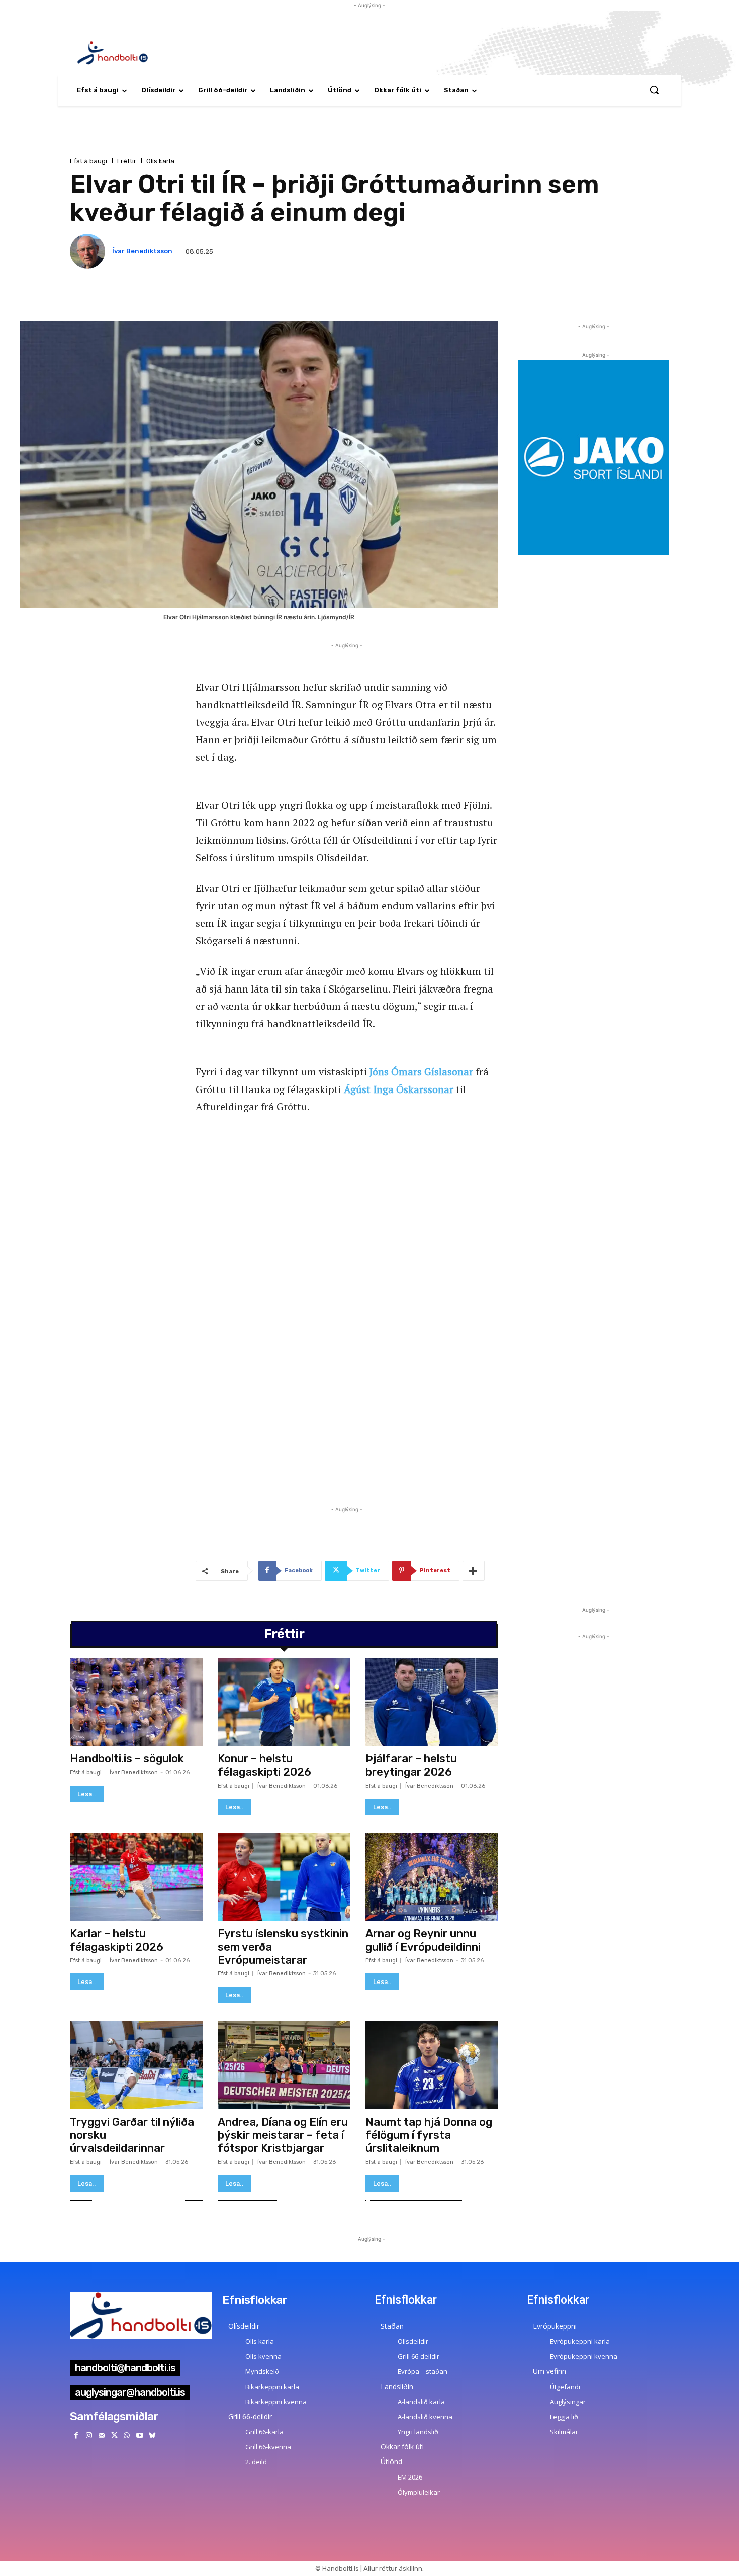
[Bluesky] (152, 2436)
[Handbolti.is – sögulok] (136, 1702)
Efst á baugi (88, 161)
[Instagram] (89, 2436)
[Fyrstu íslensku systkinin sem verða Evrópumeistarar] (284, 1877)
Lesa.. (87, 1794)
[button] (654, 90)
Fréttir (127, 161)
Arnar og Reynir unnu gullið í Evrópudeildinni (423, 1940)
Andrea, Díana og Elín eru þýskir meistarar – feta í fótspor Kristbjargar (283, 2135)
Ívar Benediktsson (142, 251)
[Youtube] (140, 2436)
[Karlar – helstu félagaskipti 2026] (136, 1877)
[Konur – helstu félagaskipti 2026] (284, 1702)
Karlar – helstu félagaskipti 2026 (117, 1940)
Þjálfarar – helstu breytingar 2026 (411, 1765)
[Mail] (101, 2436)
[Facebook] (76, 2436)
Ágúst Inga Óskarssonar (399, 1089)
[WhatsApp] (127, 2436)
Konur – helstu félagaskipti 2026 (264, 1765)
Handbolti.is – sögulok (127, 1759)
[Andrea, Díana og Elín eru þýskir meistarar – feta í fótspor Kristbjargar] (284, 2065)
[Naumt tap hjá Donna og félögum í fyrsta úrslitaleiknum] (432, 2065)
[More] (474, 1571)
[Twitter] (114, 2436)
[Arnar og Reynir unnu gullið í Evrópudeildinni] (432, 1877)
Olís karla (160, 161)
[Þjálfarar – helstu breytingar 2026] (432, 1702)
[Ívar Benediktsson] (89, 251)
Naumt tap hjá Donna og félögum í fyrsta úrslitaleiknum (429, 2135)
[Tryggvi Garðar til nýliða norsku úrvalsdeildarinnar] (136, 2065)
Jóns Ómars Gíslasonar (421, 1072)
